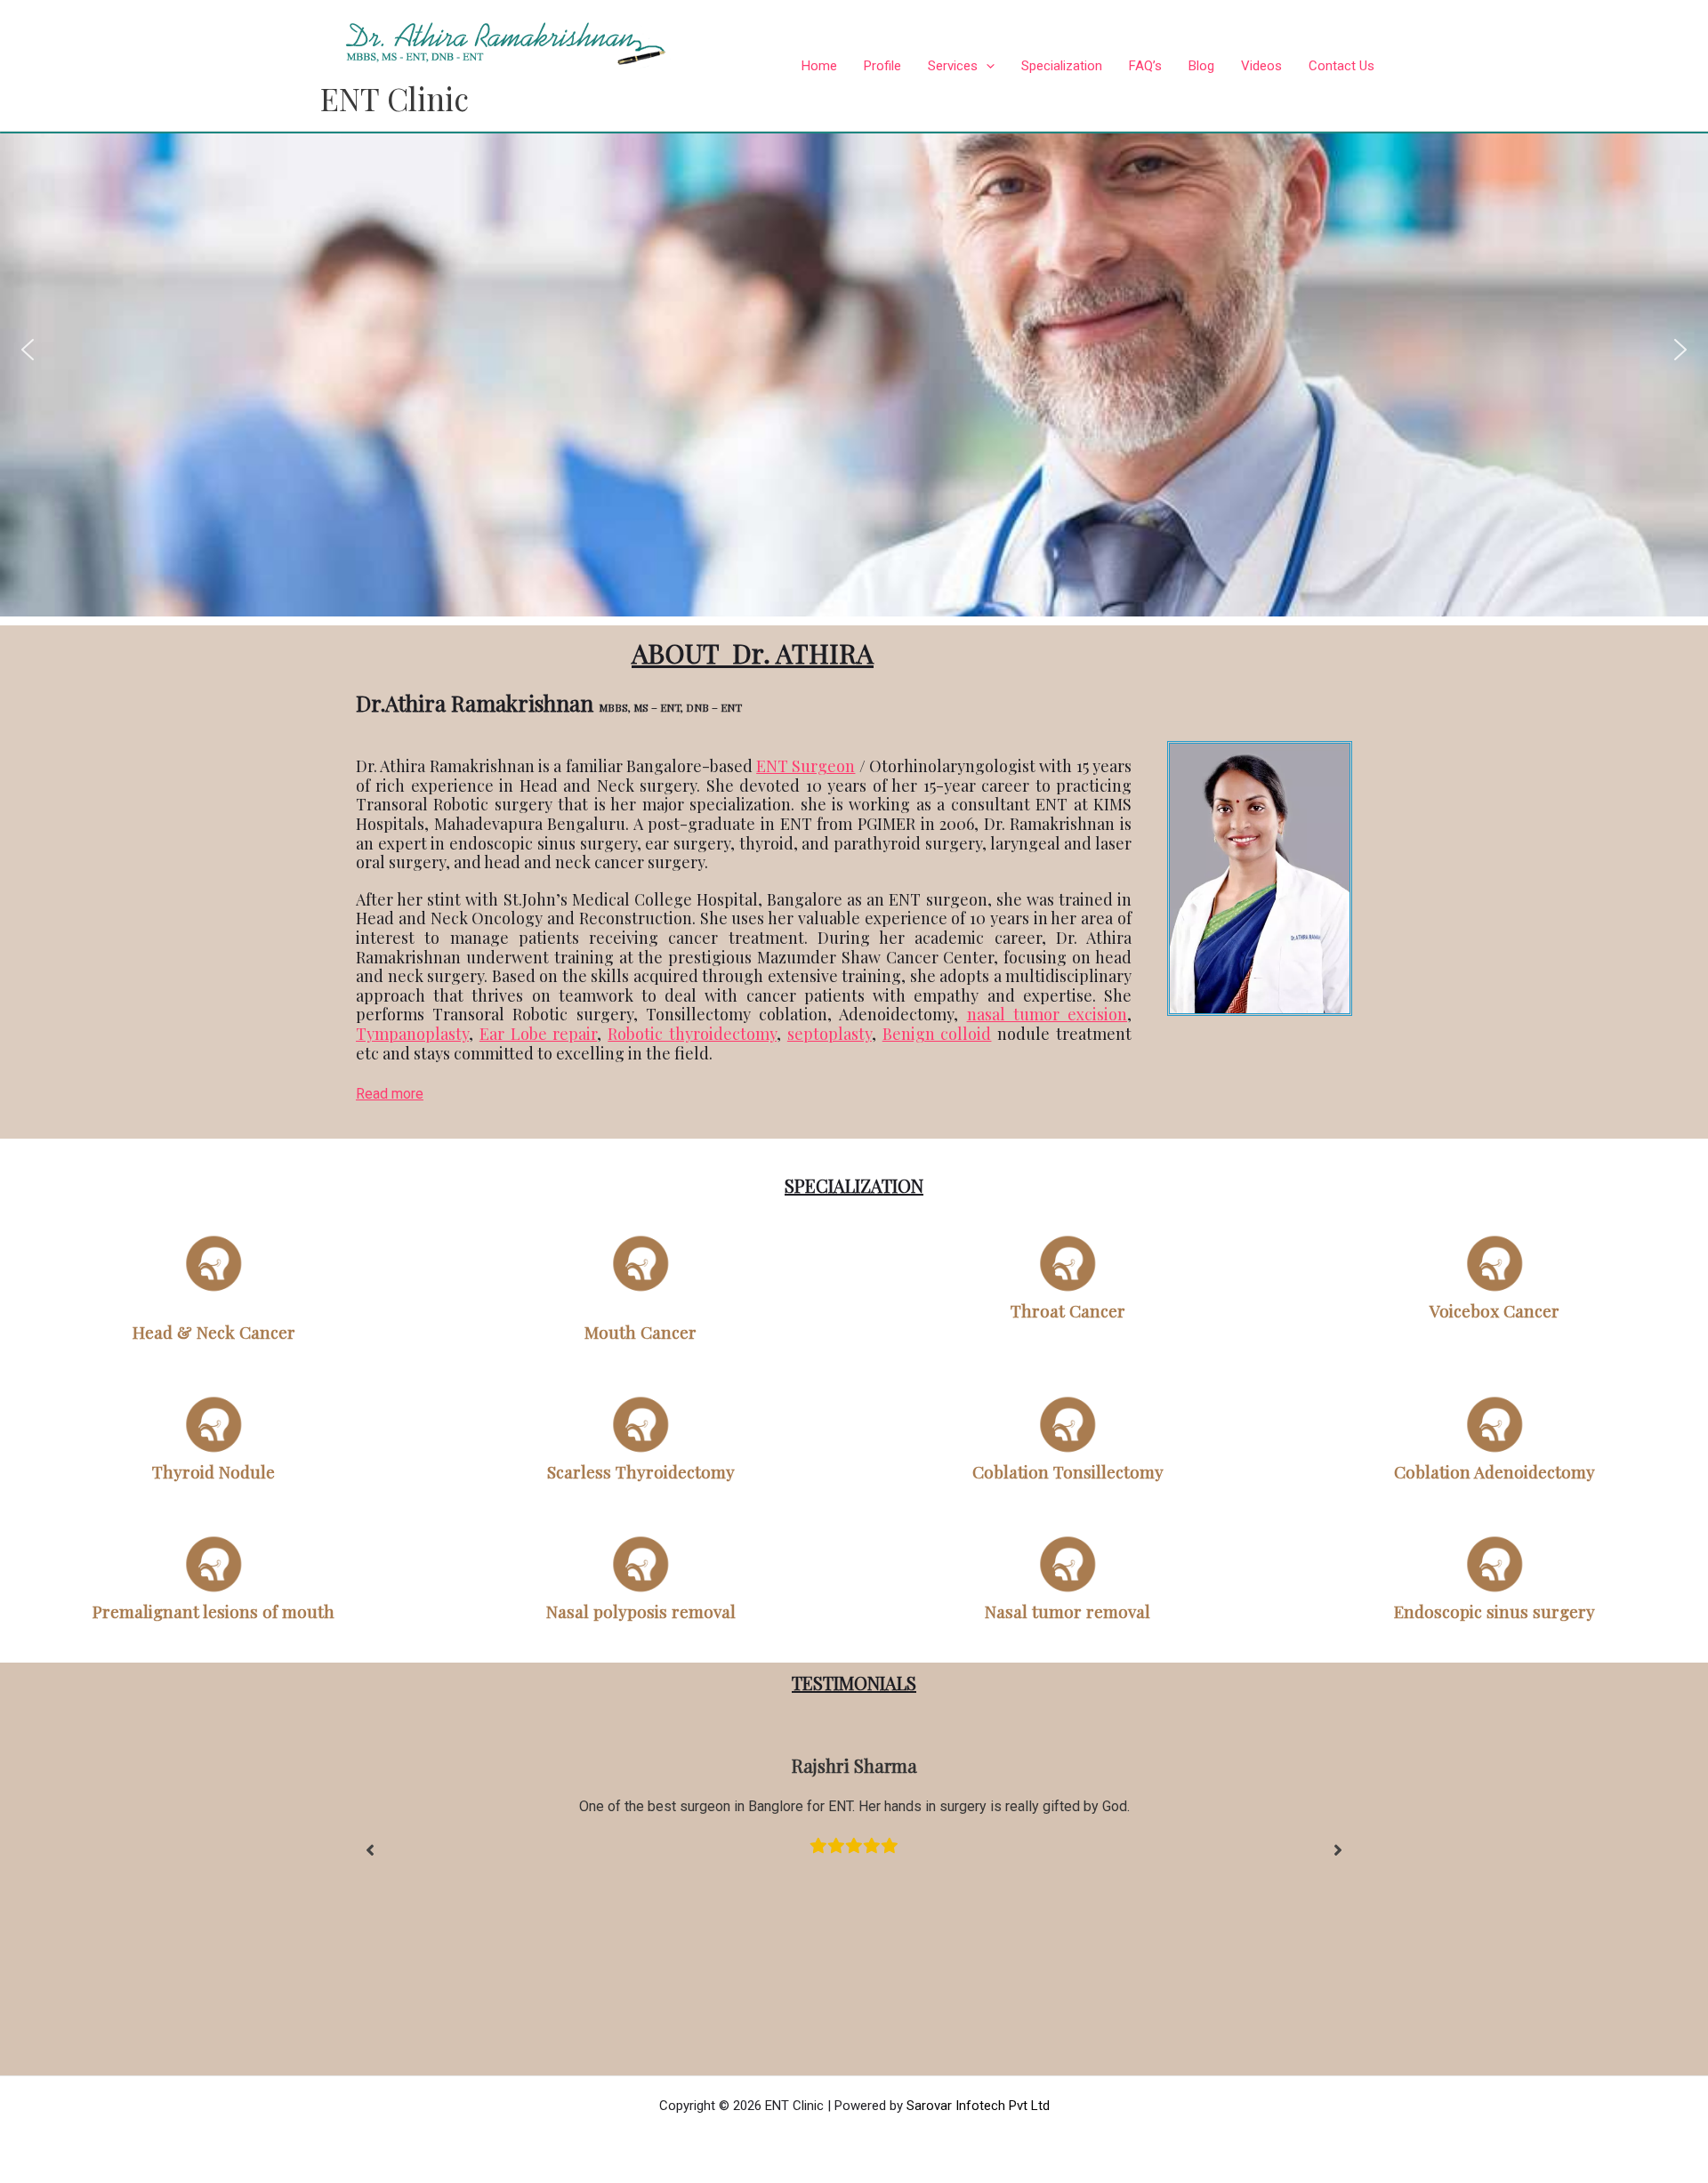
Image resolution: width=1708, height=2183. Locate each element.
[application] (986, 66)
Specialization (1062, 66)
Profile (882, 66)
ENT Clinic (395, 98)
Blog (1201, 66)
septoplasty (830, 1034)
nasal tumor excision (1047, 1014)
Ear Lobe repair (539, 1034)
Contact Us (1341, 66)
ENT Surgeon (806, 766)
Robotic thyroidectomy (692, 1034)
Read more (390, 1094)
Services (953, 66)
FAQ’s (1145, 66)
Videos (1261, 66)
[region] (854, 350)
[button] (28, 350)
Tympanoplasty (412, 1034)
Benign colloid (937, 1034)
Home (819, 66)
